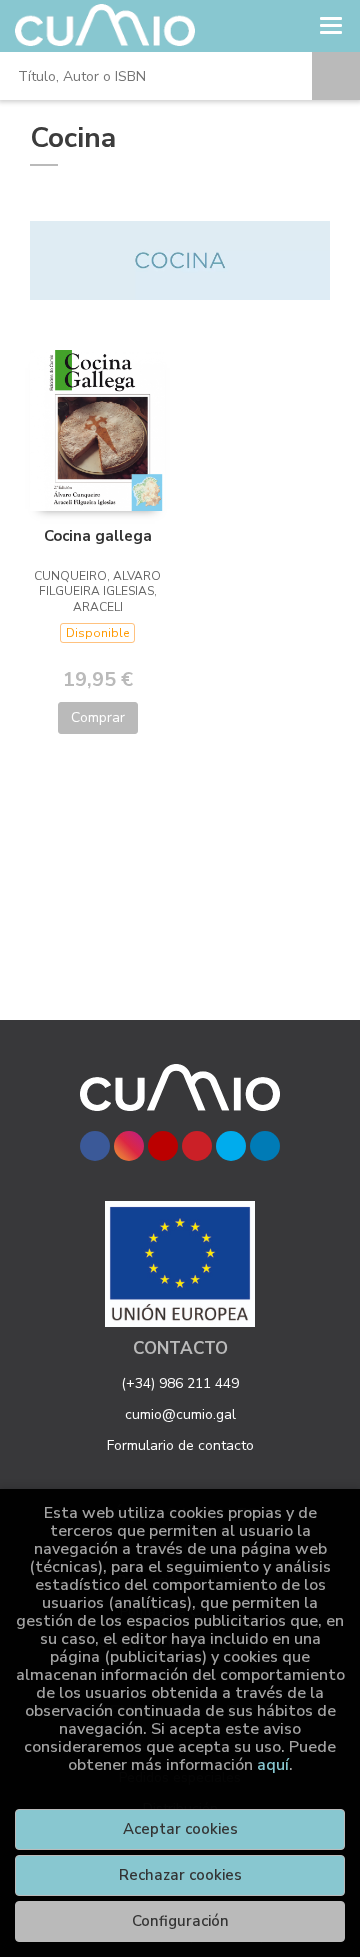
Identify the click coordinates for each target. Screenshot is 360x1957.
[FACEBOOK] (95, 1146)
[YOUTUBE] (163, 1146)
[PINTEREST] (197, 1146)
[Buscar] (336, 76)
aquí (273, 1765)
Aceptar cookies (180, 1829)
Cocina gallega (98, 536)
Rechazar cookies (180, 1875)
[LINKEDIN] (265, 1146)
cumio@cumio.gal (180, 1414)
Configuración (180, 1921)
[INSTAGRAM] (129, 1146)
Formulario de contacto (180, 1445)
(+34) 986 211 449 (180, 1383)
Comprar (98, 717)
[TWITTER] (231, 1146)
